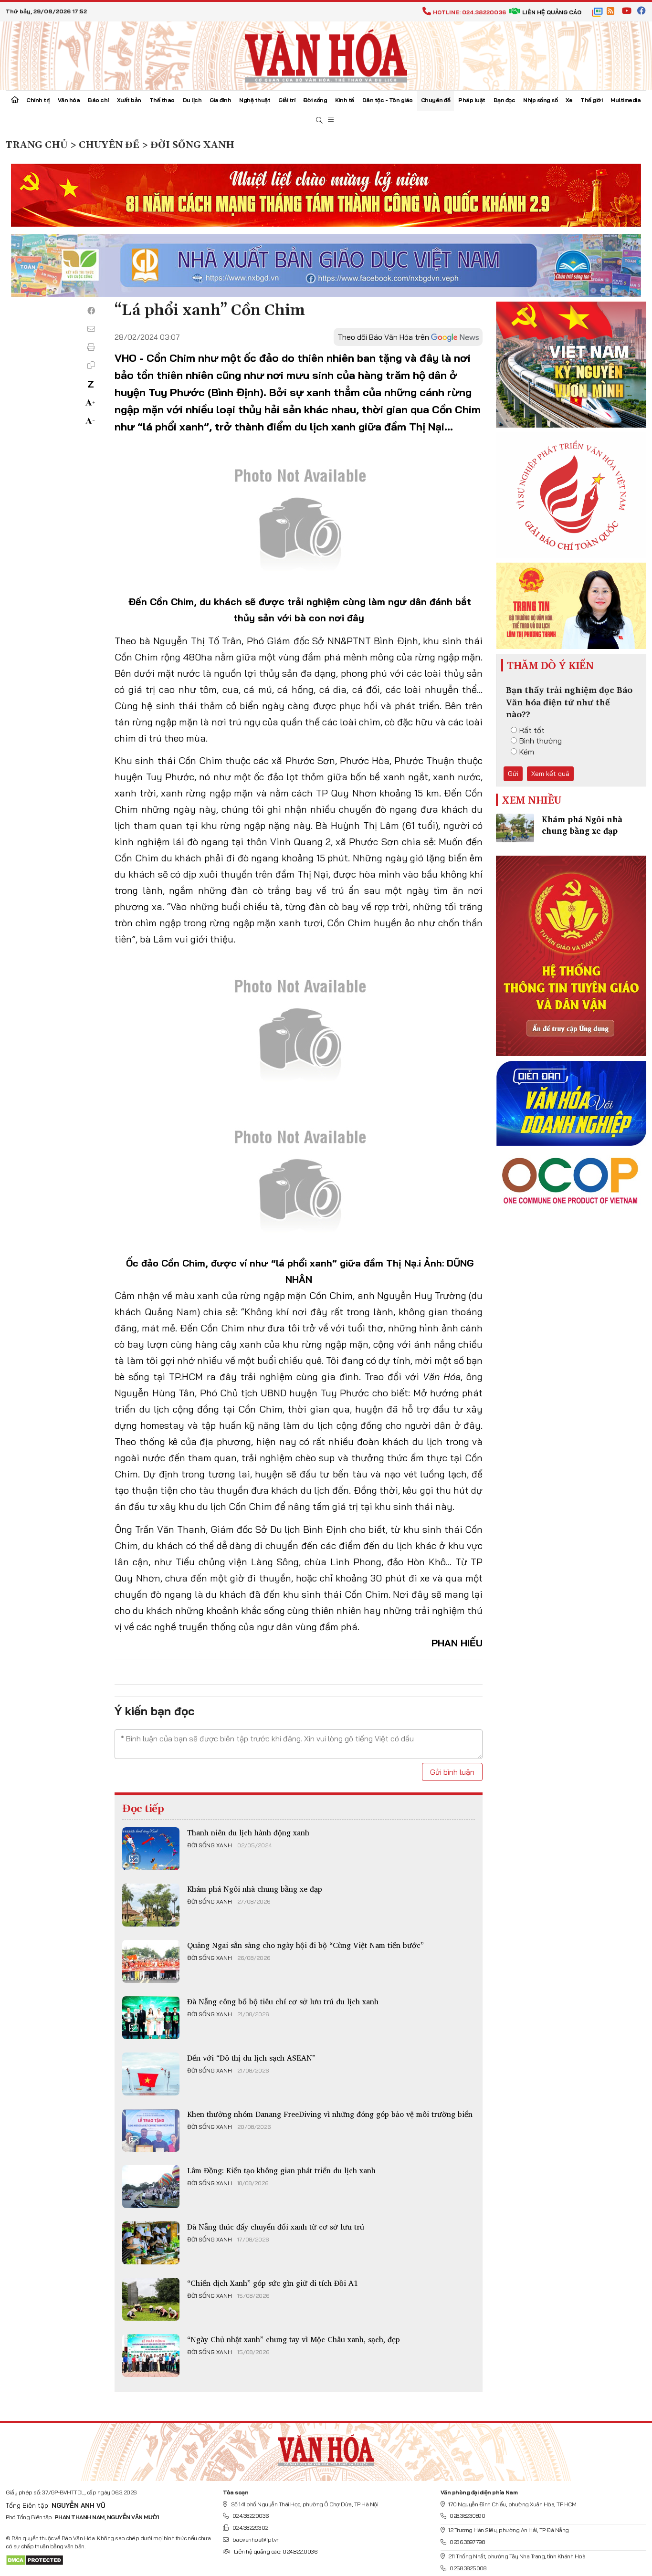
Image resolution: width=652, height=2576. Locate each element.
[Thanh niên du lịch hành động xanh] (151, 1849)
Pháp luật (472, 100)
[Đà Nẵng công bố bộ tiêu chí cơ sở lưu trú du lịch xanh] (151, 2018)
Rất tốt (532, 730)
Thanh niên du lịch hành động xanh (248, 1833)
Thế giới (591, 100)
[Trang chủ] (15, 101)
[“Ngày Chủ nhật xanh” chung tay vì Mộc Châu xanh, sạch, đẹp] (151, 2356)
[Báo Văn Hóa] (326, 2448)
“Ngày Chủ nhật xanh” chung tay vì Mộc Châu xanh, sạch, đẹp (294, 2339)
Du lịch (192, 100)
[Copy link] (91, 365)
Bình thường (541, 741)
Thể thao (162, 100)
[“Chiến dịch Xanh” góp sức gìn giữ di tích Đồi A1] (151, 2299)
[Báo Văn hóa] (326, 55)
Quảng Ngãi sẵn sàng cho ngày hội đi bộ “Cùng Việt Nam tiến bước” (305, 1945)
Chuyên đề (436, 100)
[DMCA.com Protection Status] (35, 2560)
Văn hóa (69, 100)
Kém (527, 752)
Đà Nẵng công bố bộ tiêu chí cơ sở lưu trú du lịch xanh (283, 2001)
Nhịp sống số (540, 100)
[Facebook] (91, 311)
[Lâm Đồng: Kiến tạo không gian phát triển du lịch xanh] (151, 2187)
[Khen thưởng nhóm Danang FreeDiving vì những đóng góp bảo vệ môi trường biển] (151, 2130)
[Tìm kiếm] (319, 120)
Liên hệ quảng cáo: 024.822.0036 (275, 2551)
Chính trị (38, 100)
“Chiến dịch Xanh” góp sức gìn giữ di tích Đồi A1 (273, 2283)
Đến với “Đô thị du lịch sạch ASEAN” (251, 2058)
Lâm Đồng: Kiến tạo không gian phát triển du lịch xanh (281, 2170)
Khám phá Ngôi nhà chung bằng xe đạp (255, 1889)
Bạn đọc (505, 100)
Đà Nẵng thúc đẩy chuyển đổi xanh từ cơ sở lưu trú (276, 2227)
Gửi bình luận (452, 1772)
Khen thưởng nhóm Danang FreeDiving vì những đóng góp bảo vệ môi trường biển (330, 2114)
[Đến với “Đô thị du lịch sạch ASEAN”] (151, 2074)
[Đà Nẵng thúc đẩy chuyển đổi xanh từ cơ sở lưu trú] (151, 2243)
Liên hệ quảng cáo (552, 12)
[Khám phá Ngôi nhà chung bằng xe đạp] (151, 1905)
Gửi (513, 774)
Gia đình (220, 100)
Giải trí (287, 100)
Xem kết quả (550, 774)
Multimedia (626, 100)
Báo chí (98, 100)
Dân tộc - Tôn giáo (388, 100)
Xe (569, 100)
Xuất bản (129, 100)
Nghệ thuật (255, 100)
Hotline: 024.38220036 (469, 12)
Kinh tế (345, 100)
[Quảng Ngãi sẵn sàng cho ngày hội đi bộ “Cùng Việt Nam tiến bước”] (151, 1961)
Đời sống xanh (210, 1845)
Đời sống (315, 100)
